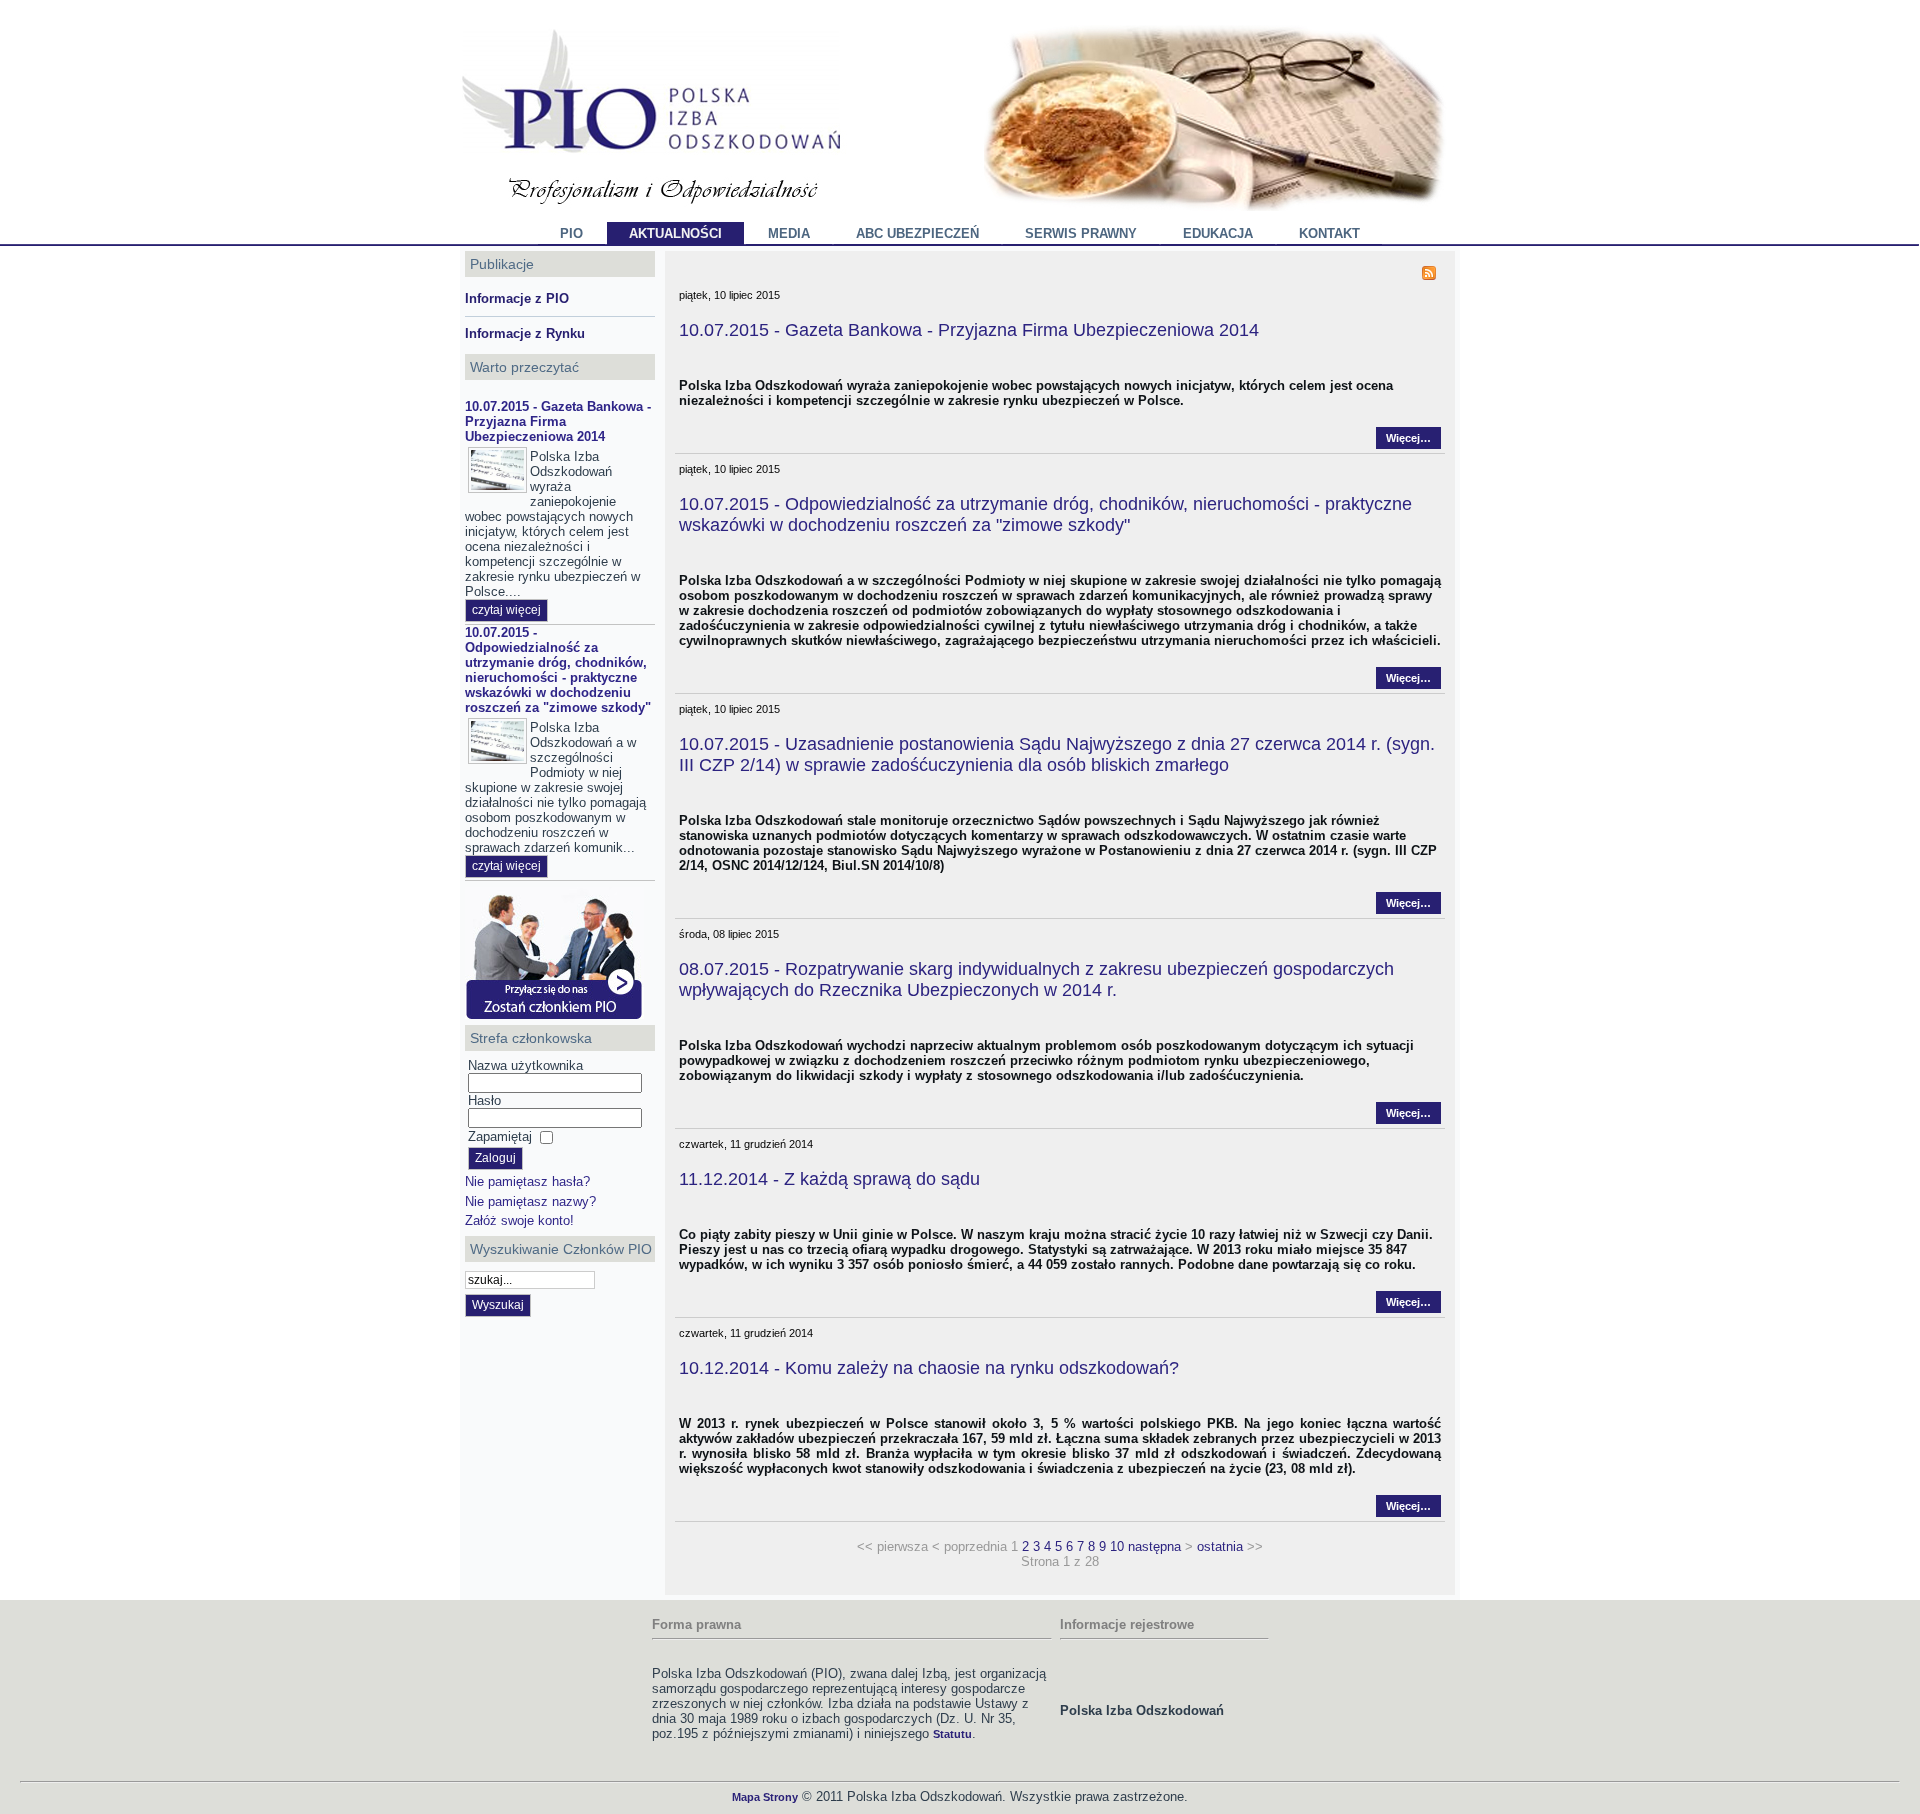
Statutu (952, 1734)
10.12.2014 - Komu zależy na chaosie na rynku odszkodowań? (929, 1368)
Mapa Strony (765, 1797)
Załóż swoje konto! (519, 1220)
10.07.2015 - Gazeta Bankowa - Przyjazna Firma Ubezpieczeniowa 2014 (558, 421)
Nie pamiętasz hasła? (527, 1181)
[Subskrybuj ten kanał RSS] (1429, 273)
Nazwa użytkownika (525, 1065)
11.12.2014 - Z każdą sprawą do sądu (829, 1179)
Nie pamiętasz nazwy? (530, 1201)
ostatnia (1220, 1546)
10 (1117, 1546)
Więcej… (1408, 438)
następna (1154, 1546)
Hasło (484, 1100)
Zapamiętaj (500, 1136)
